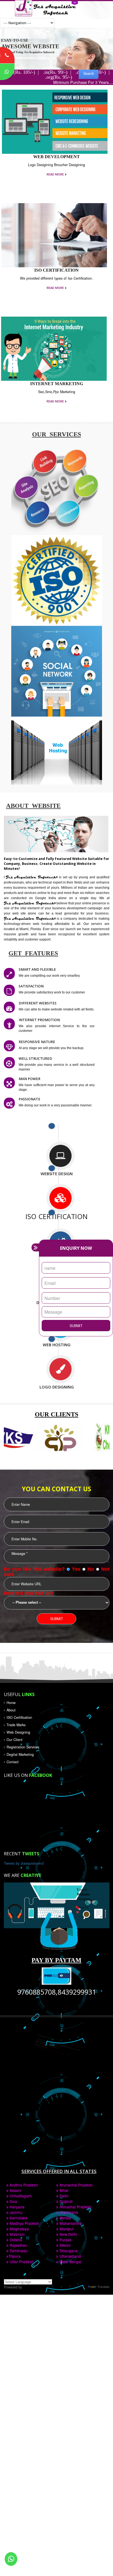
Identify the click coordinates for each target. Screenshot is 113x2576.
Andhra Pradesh (23, 2185)
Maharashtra (70, 2223)
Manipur (66, 2229)
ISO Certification (19, 1717)
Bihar (63, 2190)
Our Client (15, 1740)
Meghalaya (19, 2229)
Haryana (16, 2207)
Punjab (65, 2240)
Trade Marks (16, 1725)
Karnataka (18, 2218)
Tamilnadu (18, 2251)
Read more (55, 174)
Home (11, 1703)
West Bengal (70, 2262)
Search (89, 73)
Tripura (15, 2256)
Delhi (63, 2196)
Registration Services (23, 1747)
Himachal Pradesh (75, 2207)
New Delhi (68, 2234)
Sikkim (65, 2245)
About (11, 1710)
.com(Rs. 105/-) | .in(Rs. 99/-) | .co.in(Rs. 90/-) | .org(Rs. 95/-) (57, 75)
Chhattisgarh (20, 2196)
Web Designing (18, 1732)
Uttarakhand (70, 2256)
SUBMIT (76, 1326)
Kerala (65, 2218)
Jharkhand (68, 2212)
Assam (15, 2190)
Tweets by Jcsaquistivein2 (24, 1863)
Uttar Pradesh (21, 2262)
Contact (13, 1762)
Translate (103, 2287)
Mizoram (17, 2234)
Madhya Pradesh (24, 2223)
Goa (13, 2201)
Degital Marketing (20, 1754)
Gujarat (65, 2201)
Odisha (15, 2240)
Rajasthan (18, 2245)
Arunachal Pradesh (76, 2185)
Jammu (15, 2212)
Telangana (68, 2251)
